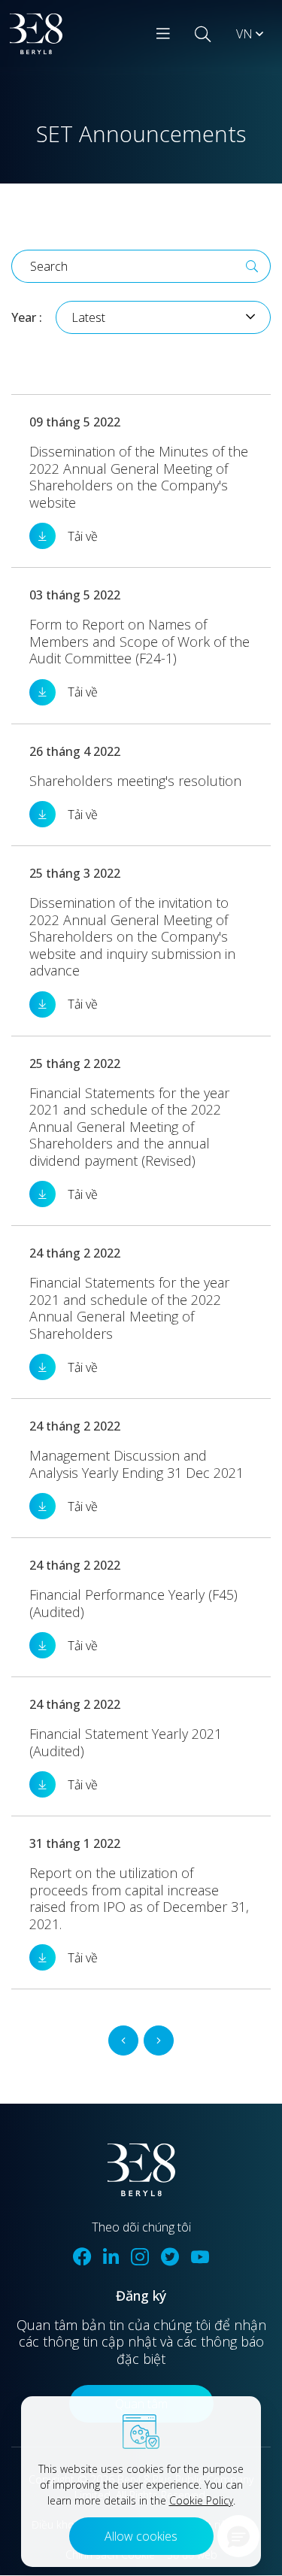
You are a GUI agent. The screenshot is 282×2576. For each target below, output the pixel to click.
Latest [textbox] (88, 317)
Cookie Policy (201, 2500)
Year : (27, 317)
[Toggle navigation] (163, 34)
